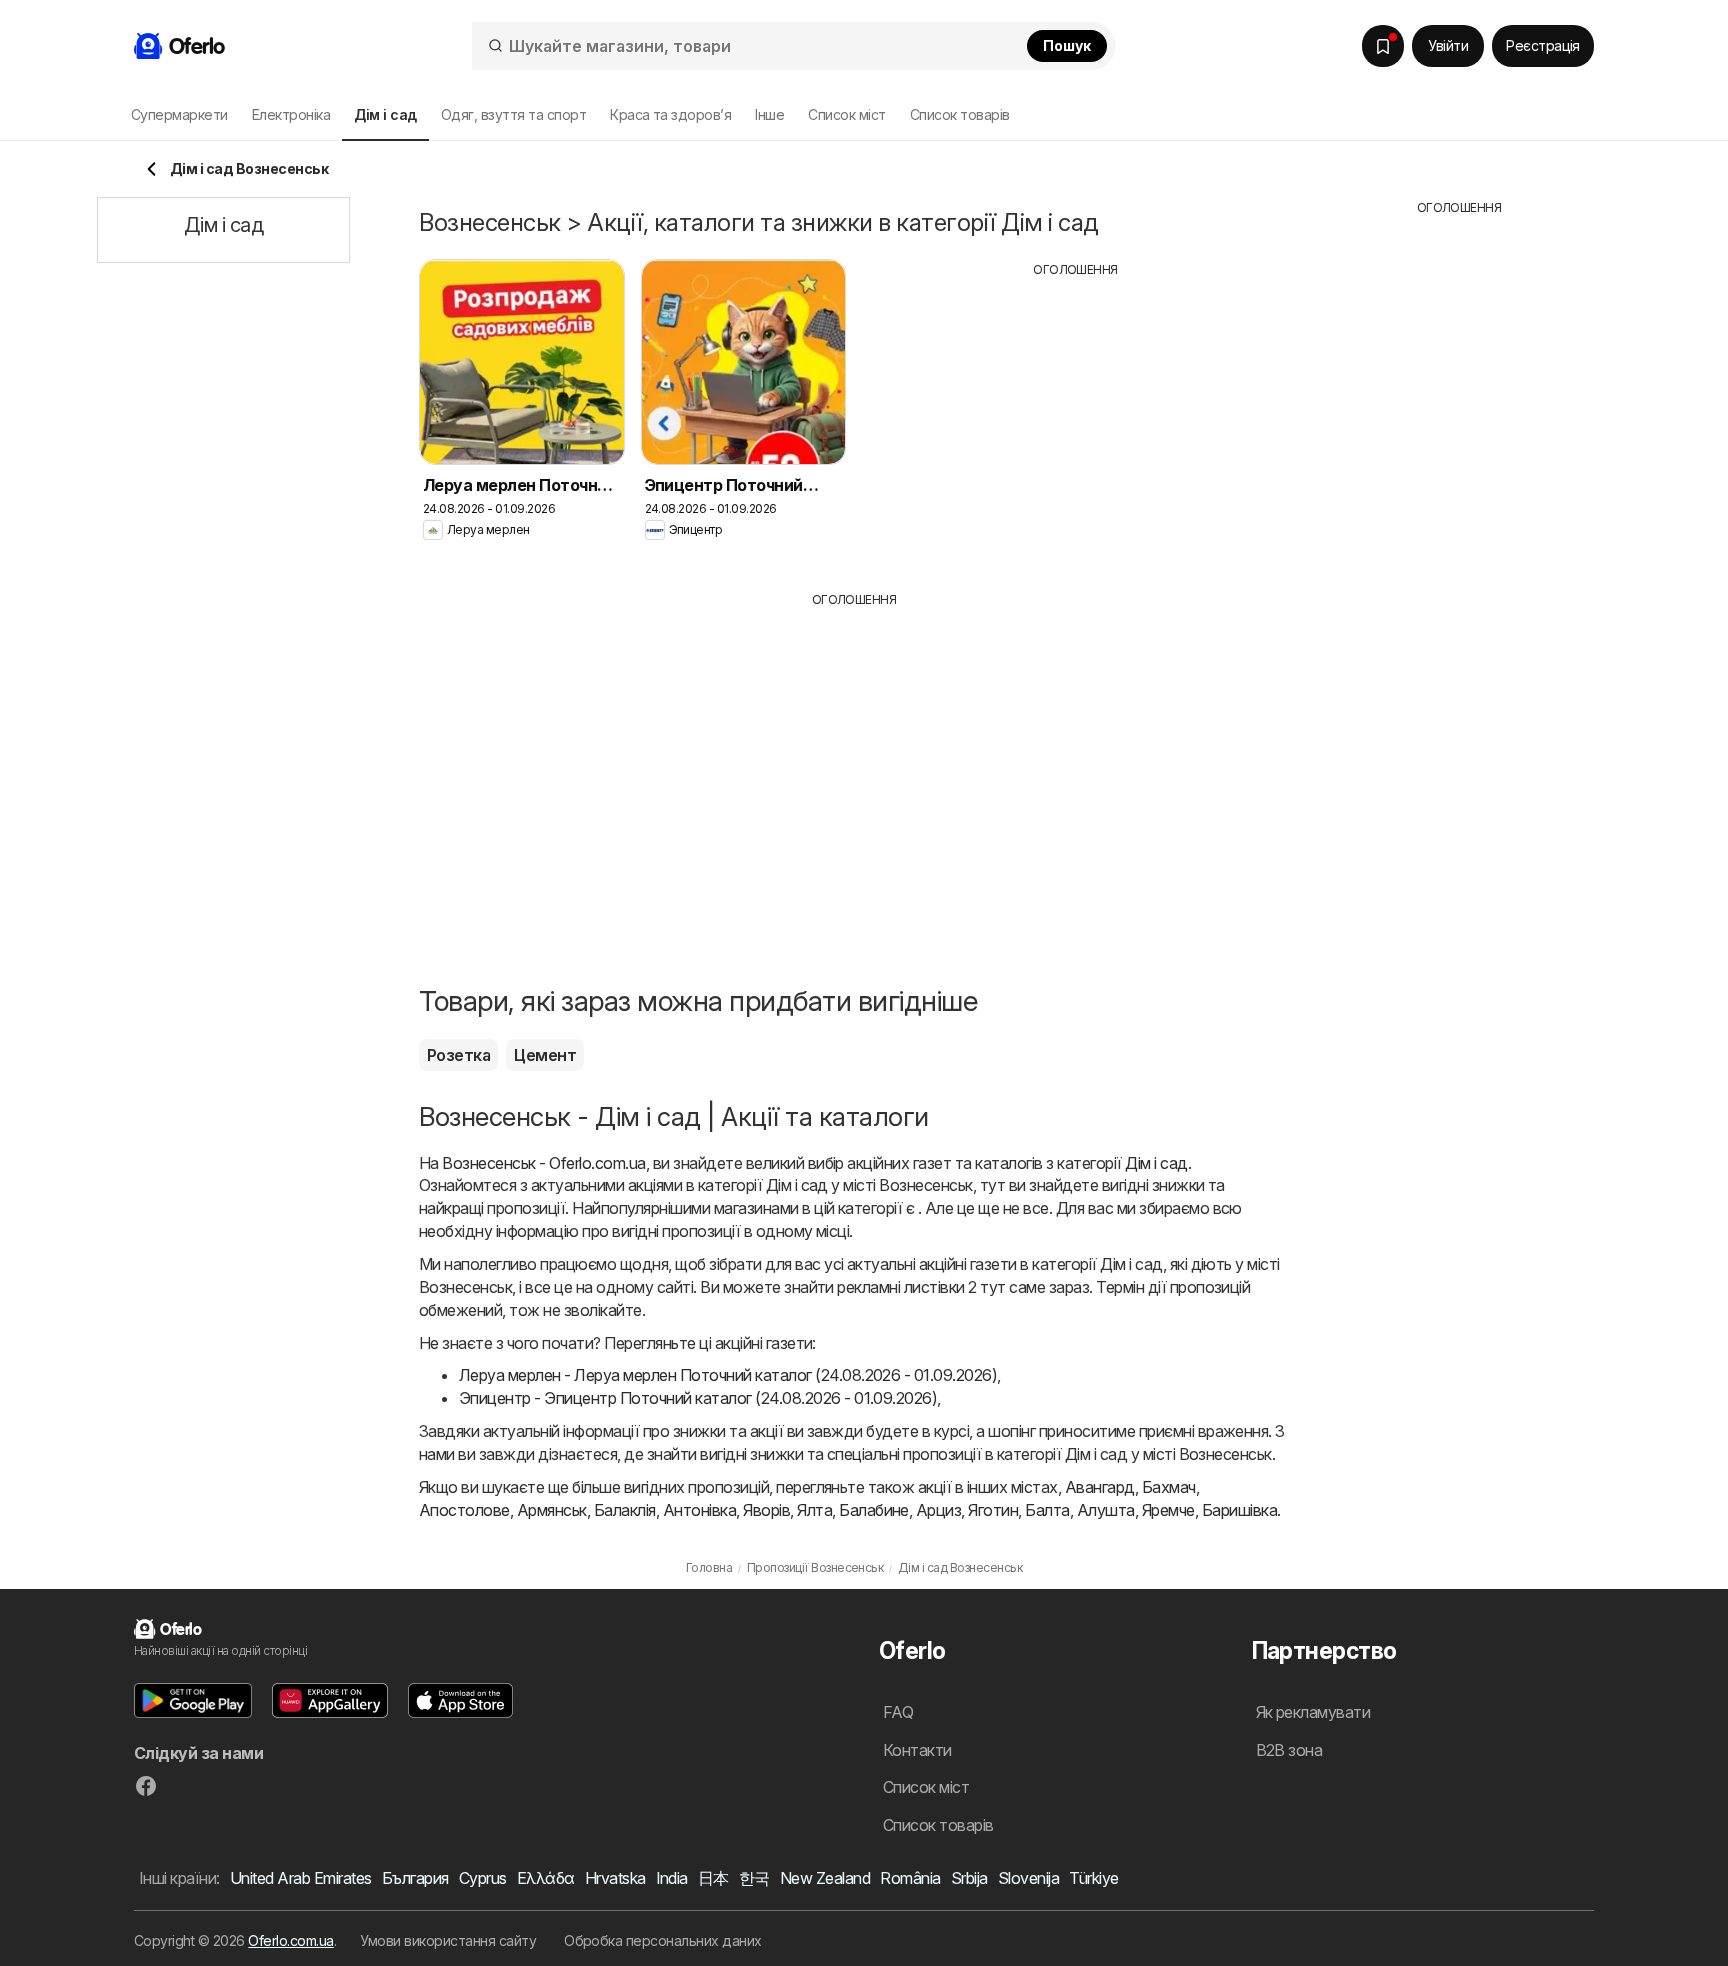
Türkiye (1093, 1878)
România (910, 1878)
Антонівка (699, 1510)
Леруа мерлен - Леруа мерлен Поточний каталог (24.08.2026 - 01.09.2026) (728, 1375)
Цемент (545, 1055)
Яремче (1168, 1510)
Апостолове (464, 1510)
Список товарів (960, 114)
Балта (1047, 1510)
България (415, 1878)
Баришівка (1239, 1510)
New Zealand (825, 1878)
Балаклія (625, 1510)
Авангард (1100, 1487)
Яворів (766, 1510)
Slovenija (1028, 1878)
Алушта (1106, 1510)
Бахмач (1169, 1487)
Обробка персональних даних (663, 1940)
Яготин (993, 1510)
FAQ (898, 1712)
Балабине (874, 1510)
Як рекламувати (1313, 1712)
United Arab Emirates (301, 1878)
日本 (713, 1878)
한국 (754, 1878)
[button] (193, 1700)
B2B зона (1289, 1750)
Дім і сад (1156, 1163)
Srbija (969, 1878)
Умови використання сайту (448, 1940)
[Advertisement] (1076, 419)
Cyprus (483, 1878)
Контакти (917, 1750)
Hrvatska (615, 1878)
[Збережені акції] (1383, 46)
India (672, 1878)
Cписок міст (846, 114)
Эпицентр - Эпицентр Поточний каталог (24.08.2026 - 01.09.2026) (698, 1398)
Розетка (458, 1055)
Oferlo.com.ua (290, 1940)
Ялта (814, 1510)
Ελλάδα (546, 1878)
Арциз (938, 1510)
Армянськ (552, 1510)
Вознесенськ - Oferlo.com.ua (543, 1163)
